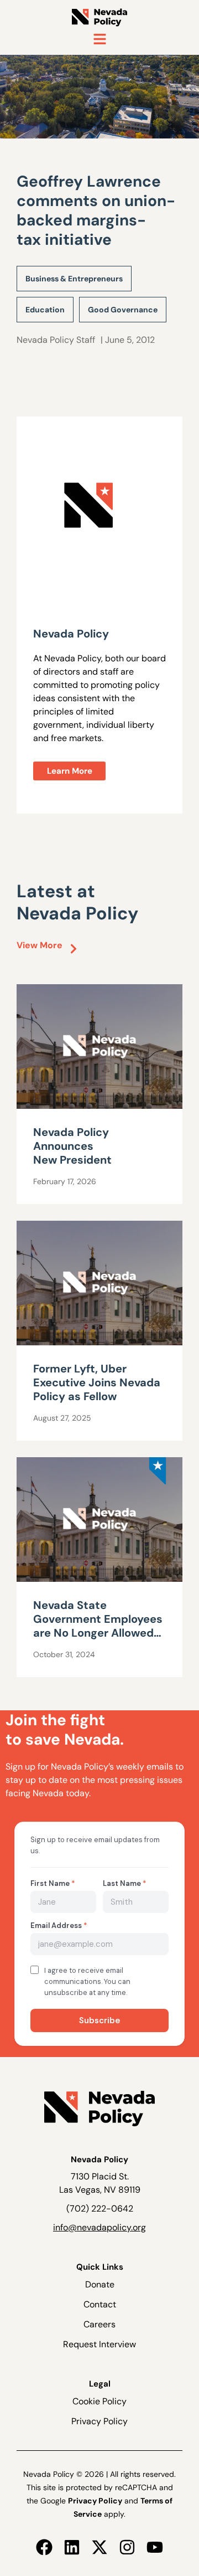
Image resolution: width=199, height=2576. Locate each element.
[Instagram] (127, 2547)
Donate (100, 2284)
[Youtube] (155, 2547)
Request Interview (99, 2344)
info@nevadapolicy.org (99, 2227)
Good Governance (123, 310)
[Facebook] (44, 2547)
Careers (99, 2324)
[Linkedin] (72, 2547)
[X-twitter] (99, 2547)
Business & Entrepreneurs (74, 279)
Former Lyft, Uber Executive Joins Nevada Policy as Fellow (97, 1382)
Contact (100, 2304)
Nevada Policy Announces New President (74, 1146)
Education (45, 310)
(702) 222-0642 (100, 2209)
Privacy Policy (99, 2421)
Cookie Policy (99, 2401)
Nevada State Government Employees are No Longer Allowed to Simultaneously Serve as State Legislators (98, 1633)
